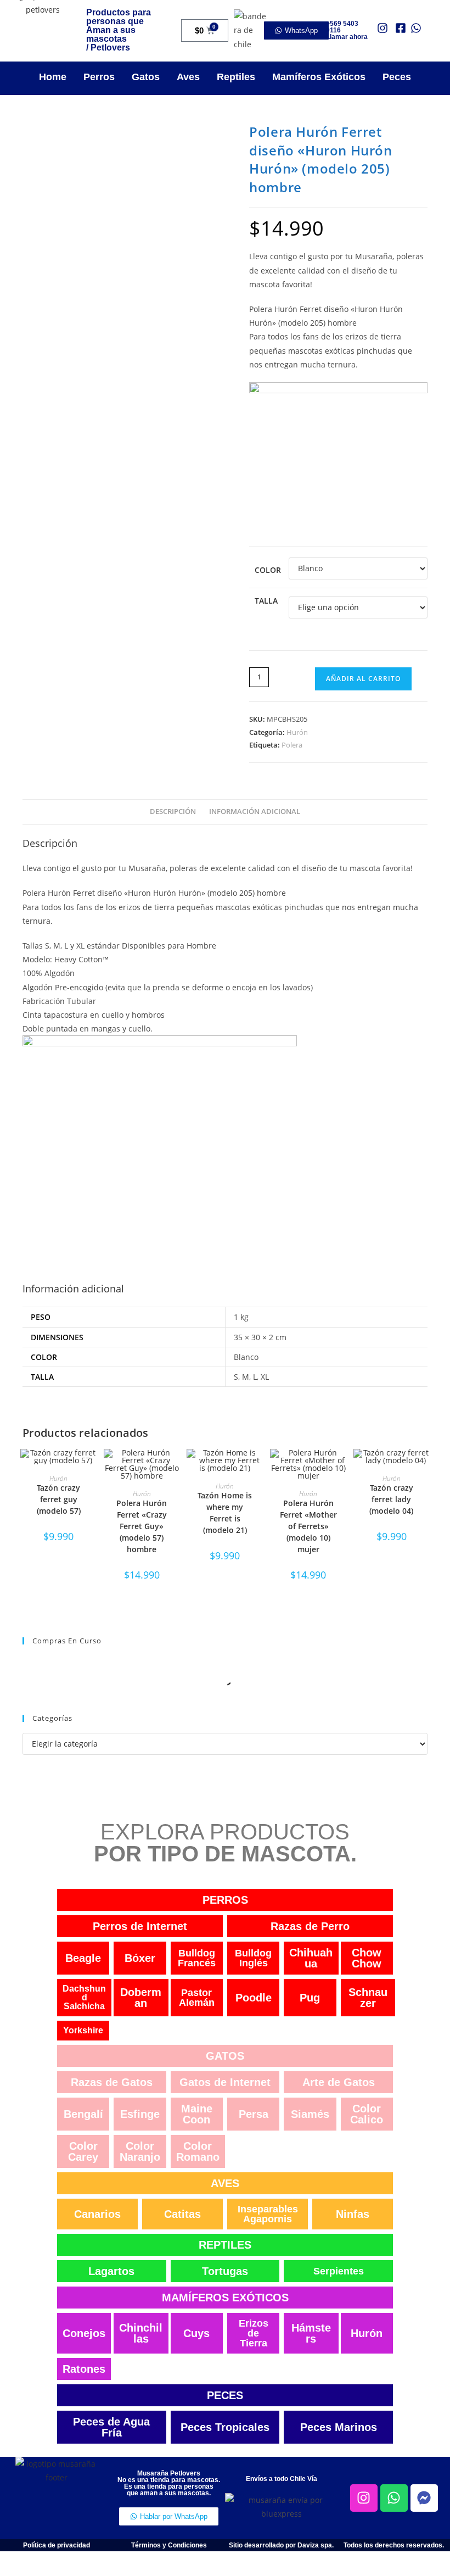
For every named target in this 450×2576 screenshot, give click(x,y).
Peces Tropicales (225, 2427)
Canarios (97, 2214)
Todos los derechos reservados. (394, 2545)
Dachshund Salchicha (84, 1997)
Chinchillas (141, 2333)
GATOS (225, 2056)
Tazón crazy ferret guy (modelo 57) (59, 1499)
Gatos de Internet (225, 2082)
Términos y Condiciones (169, 2545)
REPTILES (225, 2245)
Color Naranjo (140, 2151)
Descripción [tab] (173, 812)
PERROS (225, 1900)
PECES (225, 2395)
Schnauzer (368, 1998)
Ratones (84, 2369)
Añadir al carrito (363, 679)
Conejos (84, 2333)
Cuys (196, 2333)
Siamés (310, 2114)
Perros (99, 77)
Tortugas (225, 2271)
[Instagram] (364, 2498)
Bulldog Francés (197, 1958)
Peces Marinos (339, 2427)
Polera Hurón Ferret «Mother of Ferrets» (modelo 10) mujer (308, 1526)
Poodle (254, 1998)
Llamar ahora (347, 37)
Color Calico (367, 2114)
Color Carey (83, 2151)
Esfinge (140, 2114)
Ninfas (353, 2214)
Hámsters (311, 2333)
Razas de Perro (310, 1926)
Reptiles (236, 77)
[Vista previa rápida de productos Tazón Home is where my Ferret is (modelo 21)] (258, 1468)
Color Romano (198, 2151)
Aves (188, 77)
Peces (397, 77)
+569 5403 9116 (342, 27)
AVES (225, 2183)
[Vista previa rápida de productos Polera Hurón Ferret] (175, 1468)
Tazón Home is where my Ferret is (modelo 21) (225, 1513)
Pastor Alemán (197, 1998)
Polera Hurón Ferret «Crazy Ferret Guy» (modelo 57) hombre (142, 1526)
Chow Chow (367, 1958)
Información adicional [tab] (255, 812)
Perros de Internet (140, 1926)
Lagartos (111, 2271)
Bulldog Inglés (253, 1958)
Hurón (297, 732)
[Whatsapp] (394, 2498)
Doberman (141, 1998)
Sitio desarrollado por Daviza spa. (281, 2545)
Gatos (146, 77)
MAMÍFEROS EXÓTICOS (225, 2298)
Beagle (83, 1958)
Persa (254, 2114)
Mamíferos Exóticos (319, 77)
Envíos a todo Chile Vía (282, 2479)
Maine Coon (197, 2114)
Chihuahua (311, 1958)
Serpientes (339, 2271)
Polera (292, 745)
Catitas (182, 2214)
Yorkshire (83, 2030)
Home (53, 77)
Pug (310, 1998)
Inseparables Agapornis (268, 2214)
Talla (266, 601)
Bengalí (83, 2114)
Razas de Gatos (112, 2082)
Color (268, 570)
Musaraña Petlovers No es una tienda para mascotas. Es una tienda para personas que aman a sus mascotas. (169, 2483)
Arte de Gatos (339, 2082)
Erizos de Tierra (254, 2333)
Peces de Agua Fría (111, 2427)
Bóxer (140, 1958)
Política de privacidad (57, 2545)
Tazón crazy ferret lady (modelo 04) (391, 1499)
